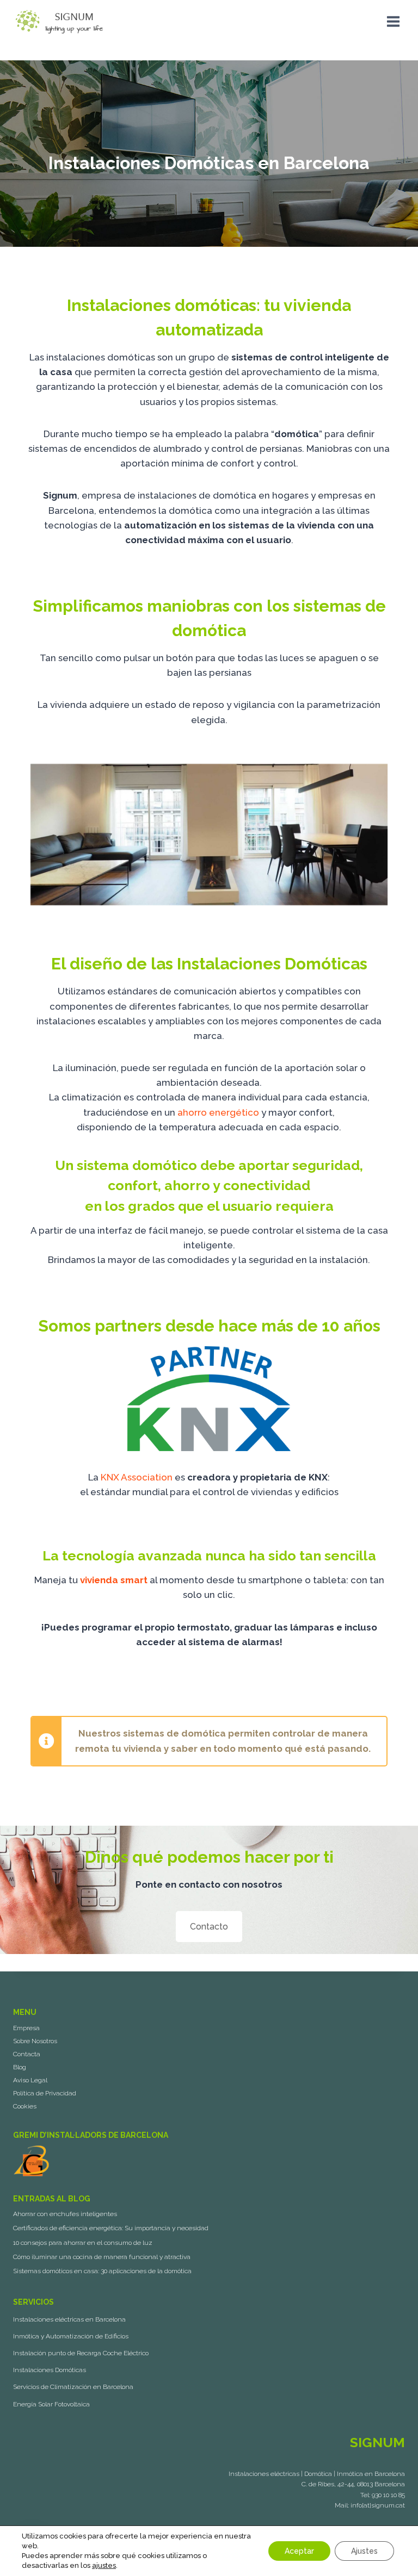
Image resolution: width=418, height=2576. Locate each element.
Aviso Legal (30, 2080)
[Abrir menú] (393, 21)
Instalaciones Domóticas (50, 2370)
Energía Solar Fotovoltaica (51, 2404)
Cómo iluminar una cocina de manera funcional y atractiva (102, 2257)
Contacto (209, 1927)
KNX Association (137, 1477)
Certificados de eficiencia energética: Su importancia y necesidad (111, 2228)
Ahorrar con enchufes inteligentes (65, 2214)
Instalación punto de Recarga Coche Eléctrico (81, 2353)
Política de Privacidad (45, 2093)
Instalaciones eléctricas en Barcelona (69, 2319)
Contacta (27, 2054)
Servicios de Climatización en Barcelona (73, 2387)
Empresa (26, 2028)
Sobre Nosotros (35, 2041)
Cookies (25, 2106)
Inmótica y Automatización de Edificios (71, 2336)
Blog (20, 2067)
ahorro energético (218, 1112)
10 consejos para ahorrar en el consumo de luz (83, 2243)
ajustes (104, 2565)
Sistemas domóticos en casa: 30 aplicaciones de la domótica (102, 2271)
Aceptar (299, 2551)
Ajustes (364, 2551)
